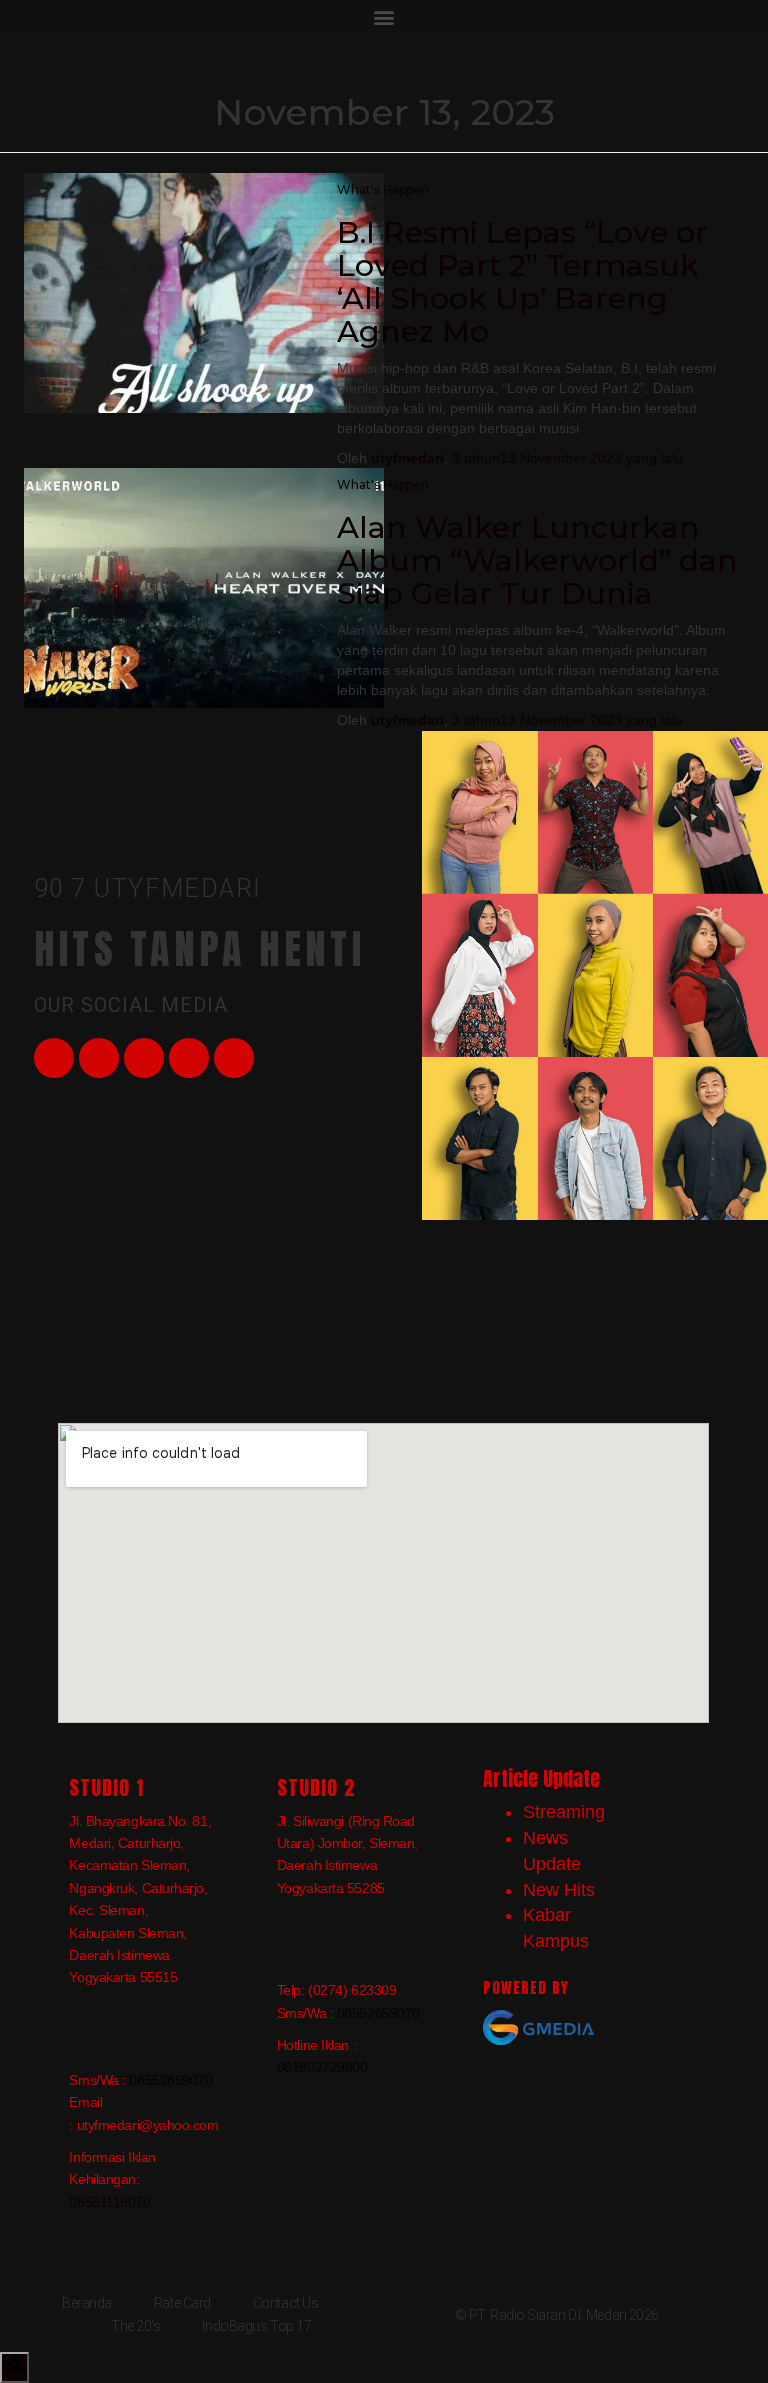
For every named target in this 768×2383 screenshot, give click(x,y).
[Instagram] (189, 1058)
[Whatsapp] (234, 1058)
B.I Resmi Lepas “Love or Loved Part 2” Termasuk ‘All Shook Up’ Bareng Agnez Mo (522, 282)
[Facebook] (54, 1058)
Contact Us (286, 2303)
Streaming (564, 1812)
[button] (384, 16)
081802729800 (322, 2067)
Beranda (87, 2303)
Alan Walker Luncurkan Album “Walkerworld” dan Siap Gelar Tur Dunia (537, 560)
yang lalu (567, 458)
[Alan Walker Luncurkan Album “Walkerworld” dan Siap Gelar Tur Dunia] (204, 586)
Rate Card (182, 2303)
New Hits (559, 1890)
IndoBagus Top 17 (256, 2326)
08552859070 (170, 2080)
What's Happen (383, 189)
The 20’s (135, 2326)
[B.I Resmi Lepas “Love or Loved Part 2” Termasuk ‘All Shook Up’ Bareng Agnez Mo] (204, 291)
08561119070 (109, 2202)
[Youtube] (144, 1058)
